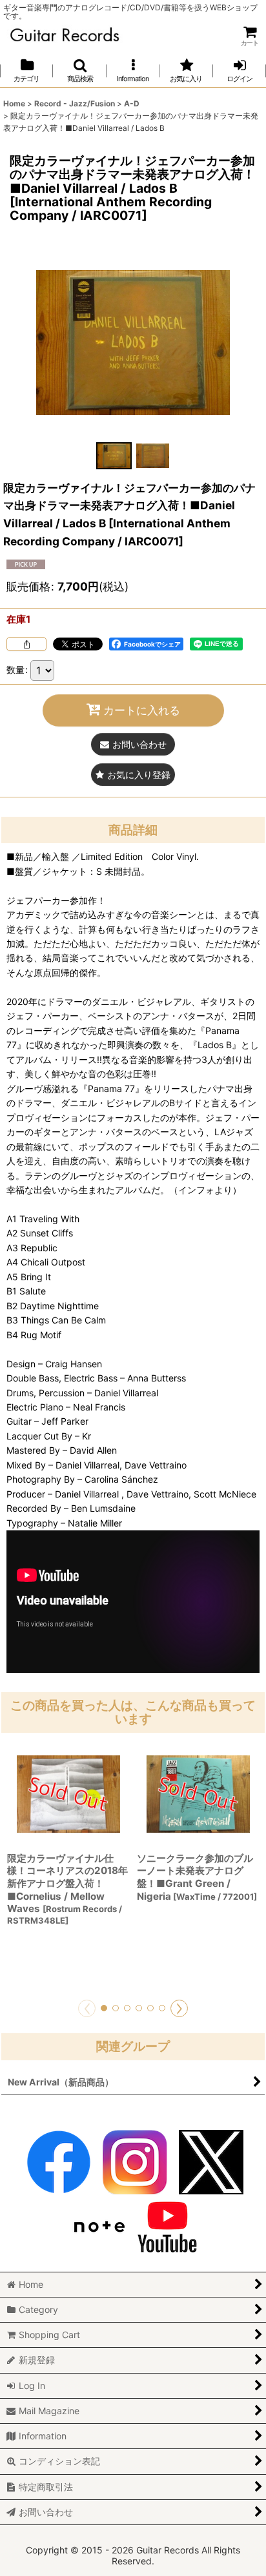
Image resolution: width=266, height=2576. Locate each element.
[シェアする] (26, 644)
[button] (79, 71)
